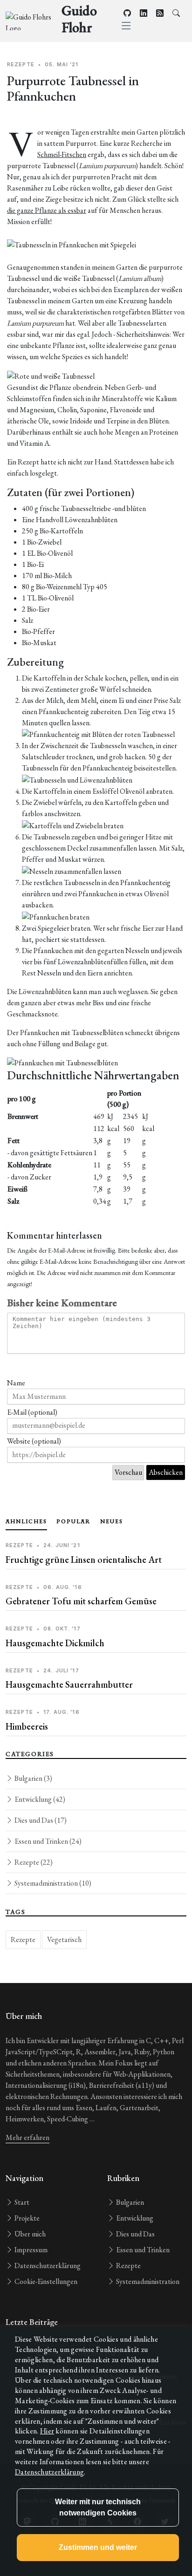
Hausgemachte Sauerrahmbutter (69, 1684)
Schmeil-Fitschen (62, 154)
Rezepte (33, 1862)
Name (16, 1383)
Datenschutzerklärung (47, 2266)
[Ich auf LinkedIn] (144, 13)
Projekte (26, 2218)
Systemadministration (52, 1883)
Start (21, 2202)
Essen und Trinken (47, 1841)
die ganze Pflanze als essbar (47, 210)
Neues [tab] (112, 1521)
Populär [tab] (74, 1521)
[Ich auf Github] (127, 13)
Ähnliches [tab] (26, 1521)
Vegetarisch (64, 1939)
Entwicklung (39, 1799)
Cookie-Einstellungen (45, 2281)
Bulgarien (33, 1778)
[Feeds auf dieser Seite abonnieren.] (160, 13)
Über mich (29, 2234)
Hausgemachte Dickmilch (55, 1643)
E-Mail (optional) (32, 1412)
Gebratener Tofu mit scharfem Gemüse (81, 1601)
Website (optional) (34, 1441)
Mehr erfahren (27, 2137)
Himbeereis (27, 1726)
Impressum (30, 2250)
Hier (47, 2431)
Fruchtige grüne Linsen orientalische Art (84, 1560)
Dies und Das (40, 1820)
